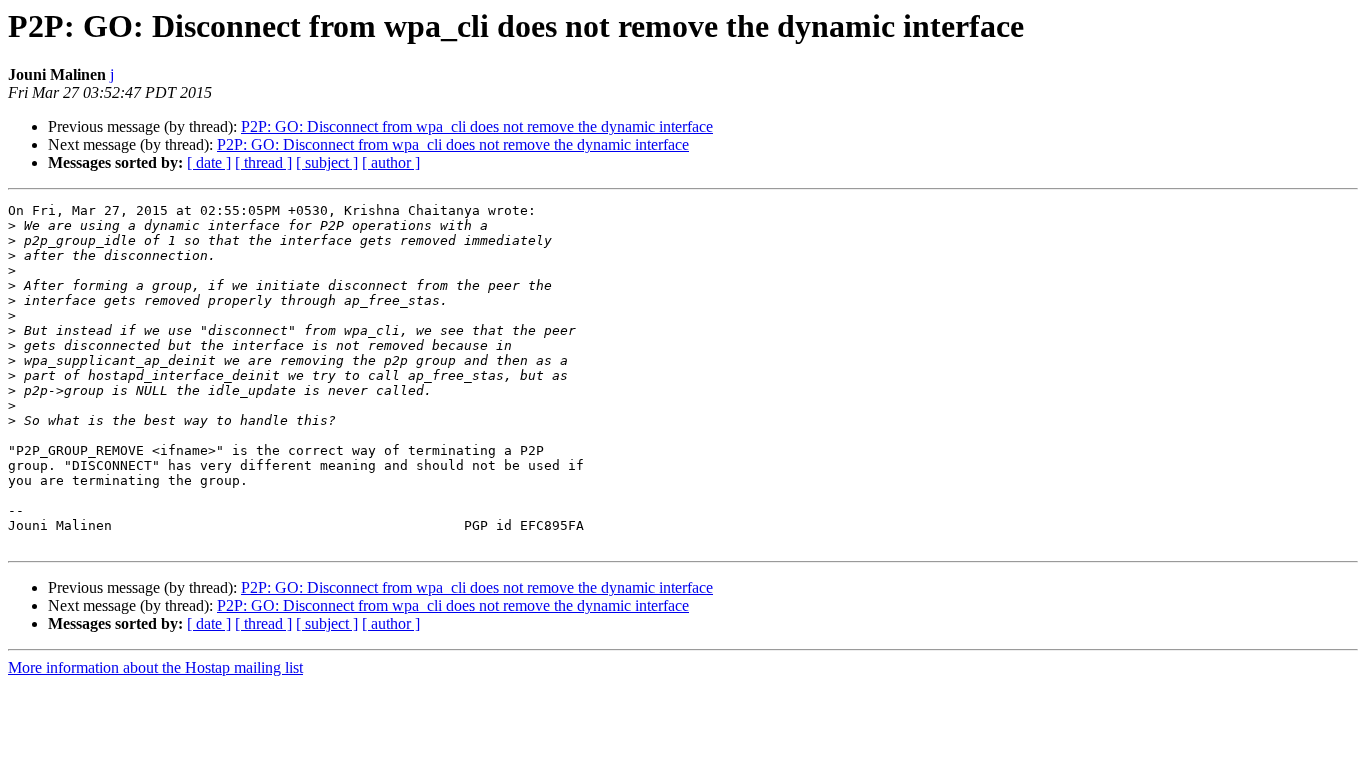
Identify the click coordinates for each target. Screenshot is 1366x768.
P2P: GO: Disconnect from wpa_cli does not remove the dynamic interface (477, 126)
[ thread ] (263, 162)
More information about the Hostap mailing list (155, 667)
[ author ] (391, 162)
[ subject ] (327, 162)
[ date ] (209, 162)
